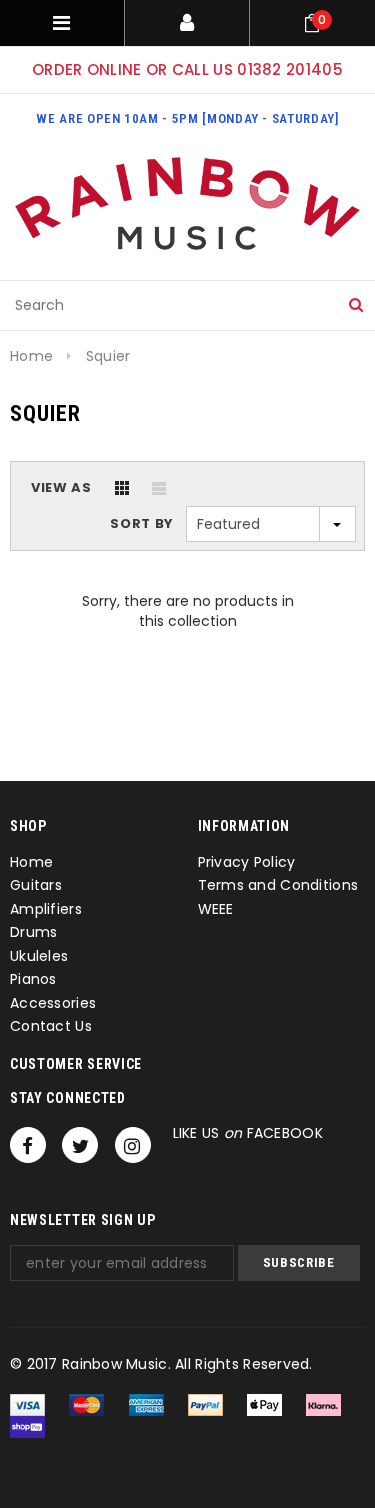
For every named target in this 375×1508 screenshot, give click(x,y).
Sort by (142, 523)
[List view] (159, 488)
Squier (108, 356)
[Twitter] (80, 1145)
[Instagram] (133, 1145)
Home (31, 356)
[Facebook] (28, 1145)
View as (61, 487)
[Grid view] (122, 488)
